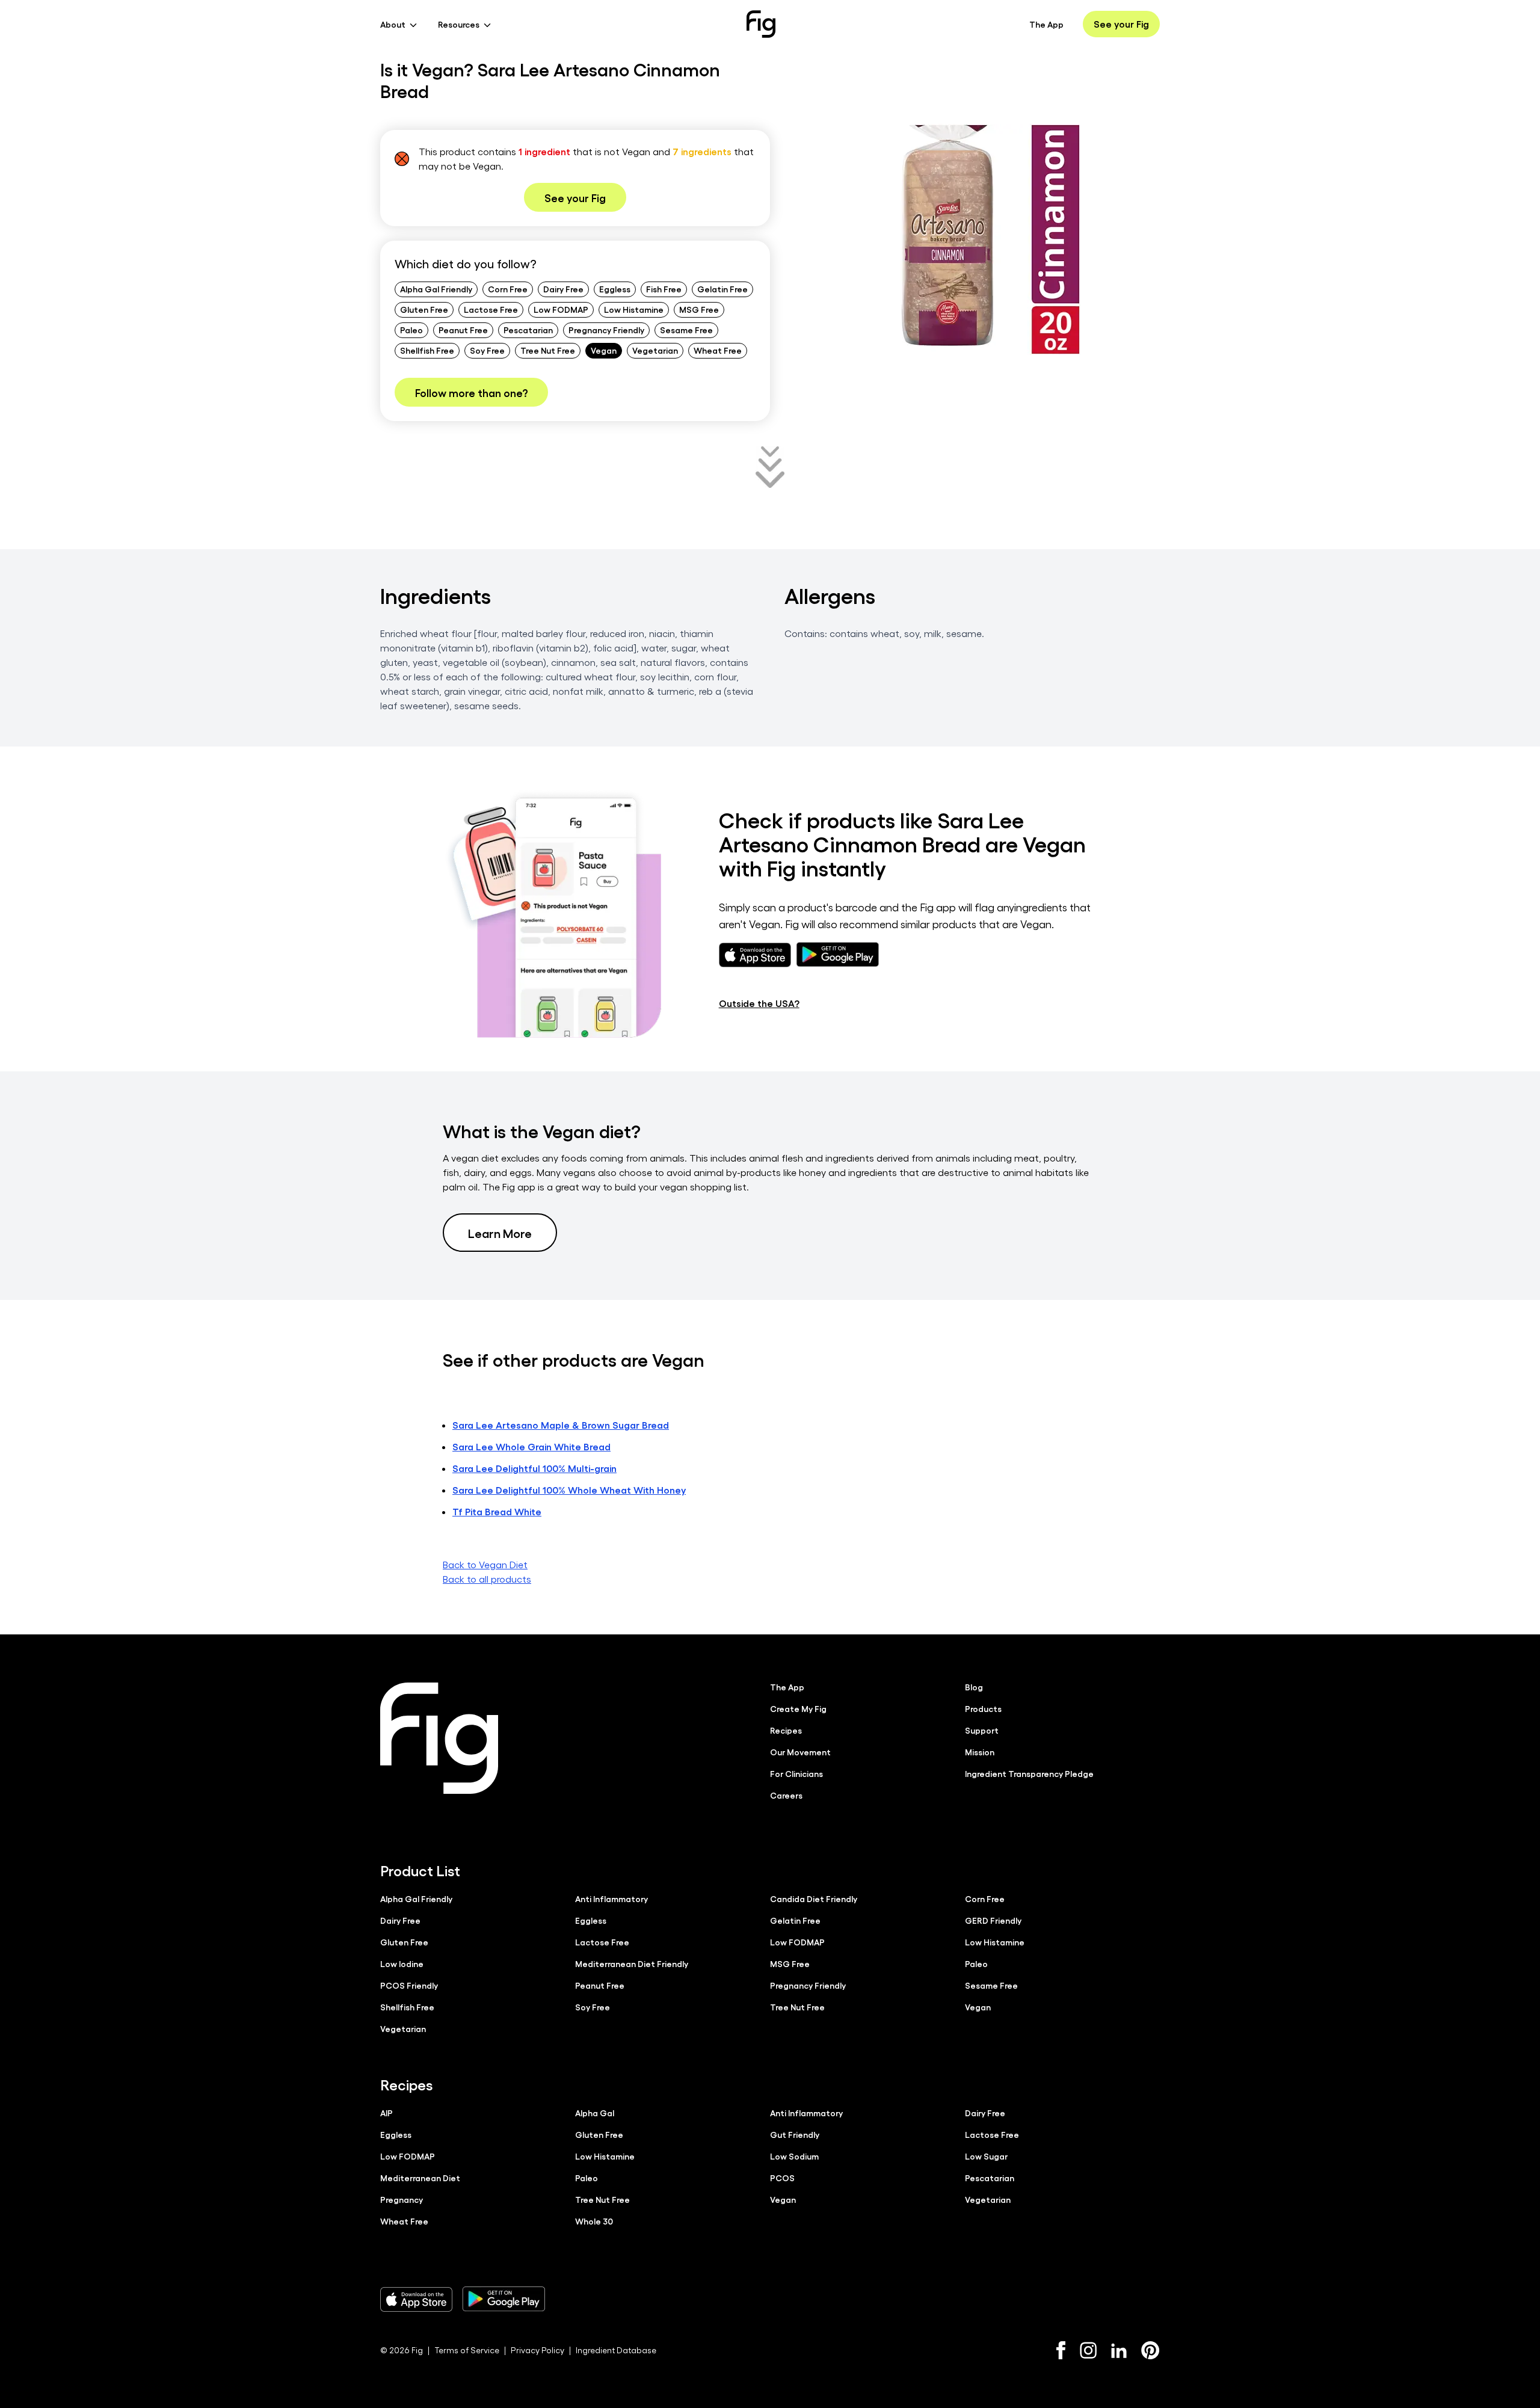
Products (983, 1708)
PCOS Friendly (409, 1985)
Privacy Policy (537, 2350)
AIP (387, 2113)
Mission (980, 1752)
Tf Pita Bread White (497, 1511)
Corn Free (508, 289)
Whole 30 (594, 2221)
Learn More (500, 1233)
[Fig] (761, 24)
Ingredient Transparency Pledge (1029, 1773)
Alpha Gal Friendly (436, 289)
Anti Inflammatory (611, 1898)
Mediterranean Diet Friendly (632, 1963)
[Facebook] (1061, 2350)
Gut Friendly (795, 2134)
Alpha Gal (595, 2113)
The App (1046, 24)
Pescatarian (528, 330)
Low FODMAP (561, 309)
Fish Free (664, 289)
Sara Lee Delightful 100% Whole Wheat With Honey (569, 1490)
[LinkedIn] (1119, 2351)
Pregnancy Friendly (606, 330)
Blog (974, 1687)
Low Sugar (986, 2156)
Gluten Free (424, 309)
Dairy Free (563, 289)
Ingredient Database (616, 2350)
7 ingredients (702, 151)
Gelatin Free (722, 289)
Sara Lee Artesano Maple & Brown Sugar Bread (561, 1425)
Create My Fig (798, 1708)
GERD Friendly (993, 1920)
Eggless (615, 289)
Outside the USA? (759, 1003)
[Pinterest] (1150, 2350)
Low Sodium (794, 2156)
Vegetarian (655, 350)
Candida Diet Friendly (814, 1898)
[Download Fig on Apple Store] (416, 2299)
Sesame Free (686, 330)
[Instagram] (1088, 2350)
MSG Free (699, 309)
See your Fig (1121, 24)
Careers (786, 1795)
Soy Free (487, 350)
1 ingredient (544, 151)
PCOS (782, 2178)
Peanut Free (463, 330)
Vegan (604, 350)
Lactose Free (491, 309)
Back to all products (487, 1579)
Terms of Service (467, 2350)
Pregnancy (402, 2199)
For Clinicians (796, 1773)
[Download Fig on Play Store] (504, 2299)
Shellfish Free (427, 350)
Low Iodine (402, 1963)
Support (982, 1730)
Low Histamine (634, 309)
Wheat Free (718, 350)
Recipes (786, 1730)
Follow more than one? (471, 392)
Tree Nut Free (548, 350)
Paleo (411, 330)
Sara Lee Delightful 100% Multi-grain (534, 1468)
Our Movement (800, 1752)
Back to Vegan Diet (485, 1564)
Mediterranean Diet (420, 2178)
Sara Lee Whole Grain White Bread (531, 1446)
